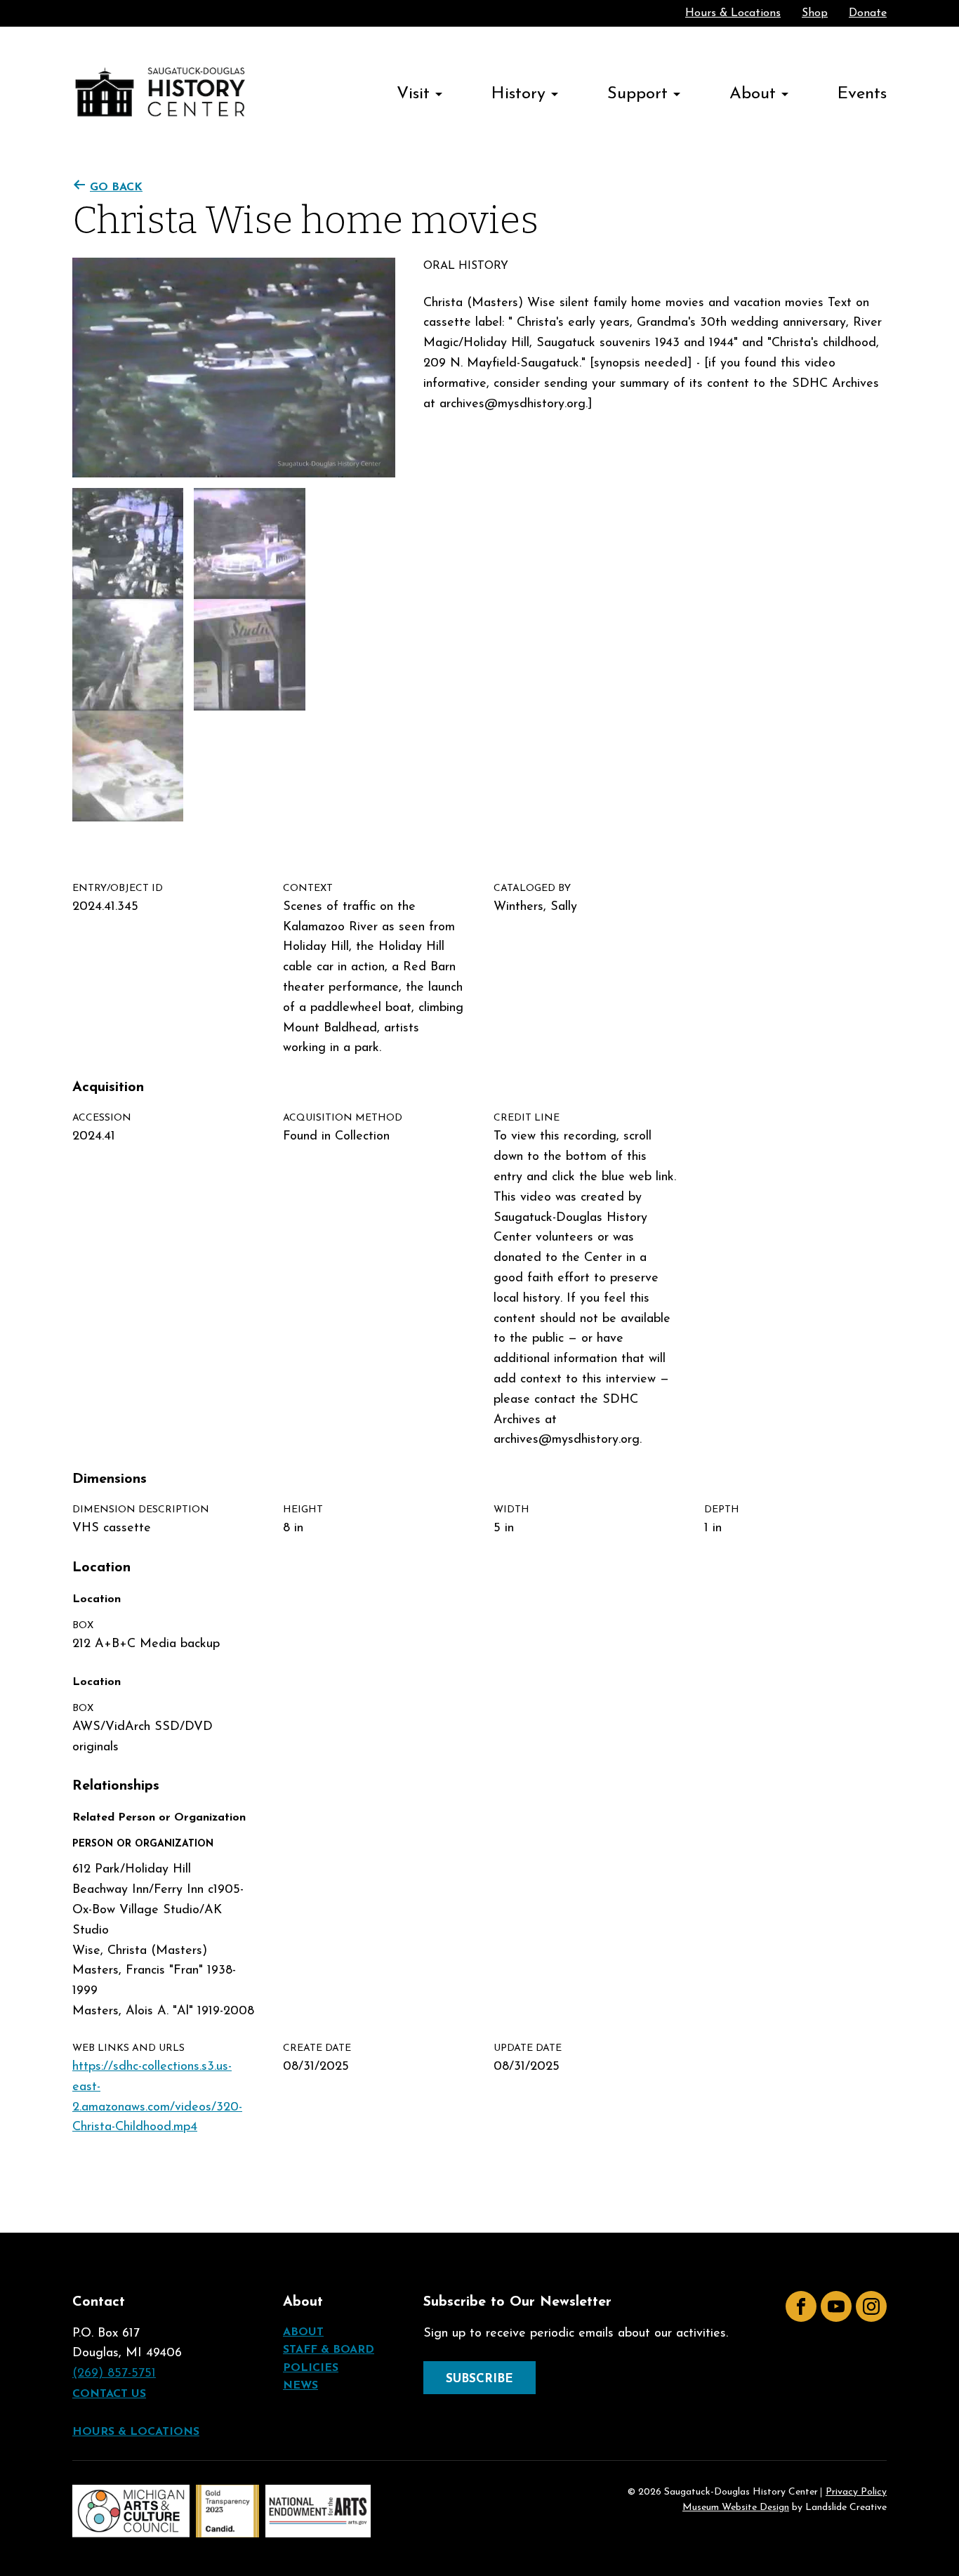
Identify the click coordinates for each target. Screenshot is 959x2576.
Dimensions (110, 1479)
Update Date (528, 2048)
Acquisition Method (343, 1118)
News (300, 2386)
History (518, 94)
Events (862, 94)
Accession (102, 1118)
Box (83, 1626)
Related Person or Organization (159, 1818)
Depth (722, 1510)
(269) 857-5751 (114, 2374)
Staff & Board (329, 2350)
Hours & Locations (733, 13)
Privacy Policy (856, 2492)
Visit (413, 94)
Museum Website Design (736, 2508)
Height (303, 1510)
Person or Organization (143, 1844)
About (753, 94)
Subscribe (479, 2379)
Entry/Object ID (118, 889)
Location (101, 1568)
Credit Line (527, 1118)
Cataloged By (532, 889)
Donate (868, 13)
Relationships (116, 1786)
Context (308, 889)
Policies (311, 2368)
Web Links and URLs (128, 2048)
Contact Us (109, 2394)
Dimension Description (141, 1510)
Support (637, 94)
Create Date (317, 2048)
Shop (815, 13)
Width (511, 1510)
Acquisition (108, 1088)
